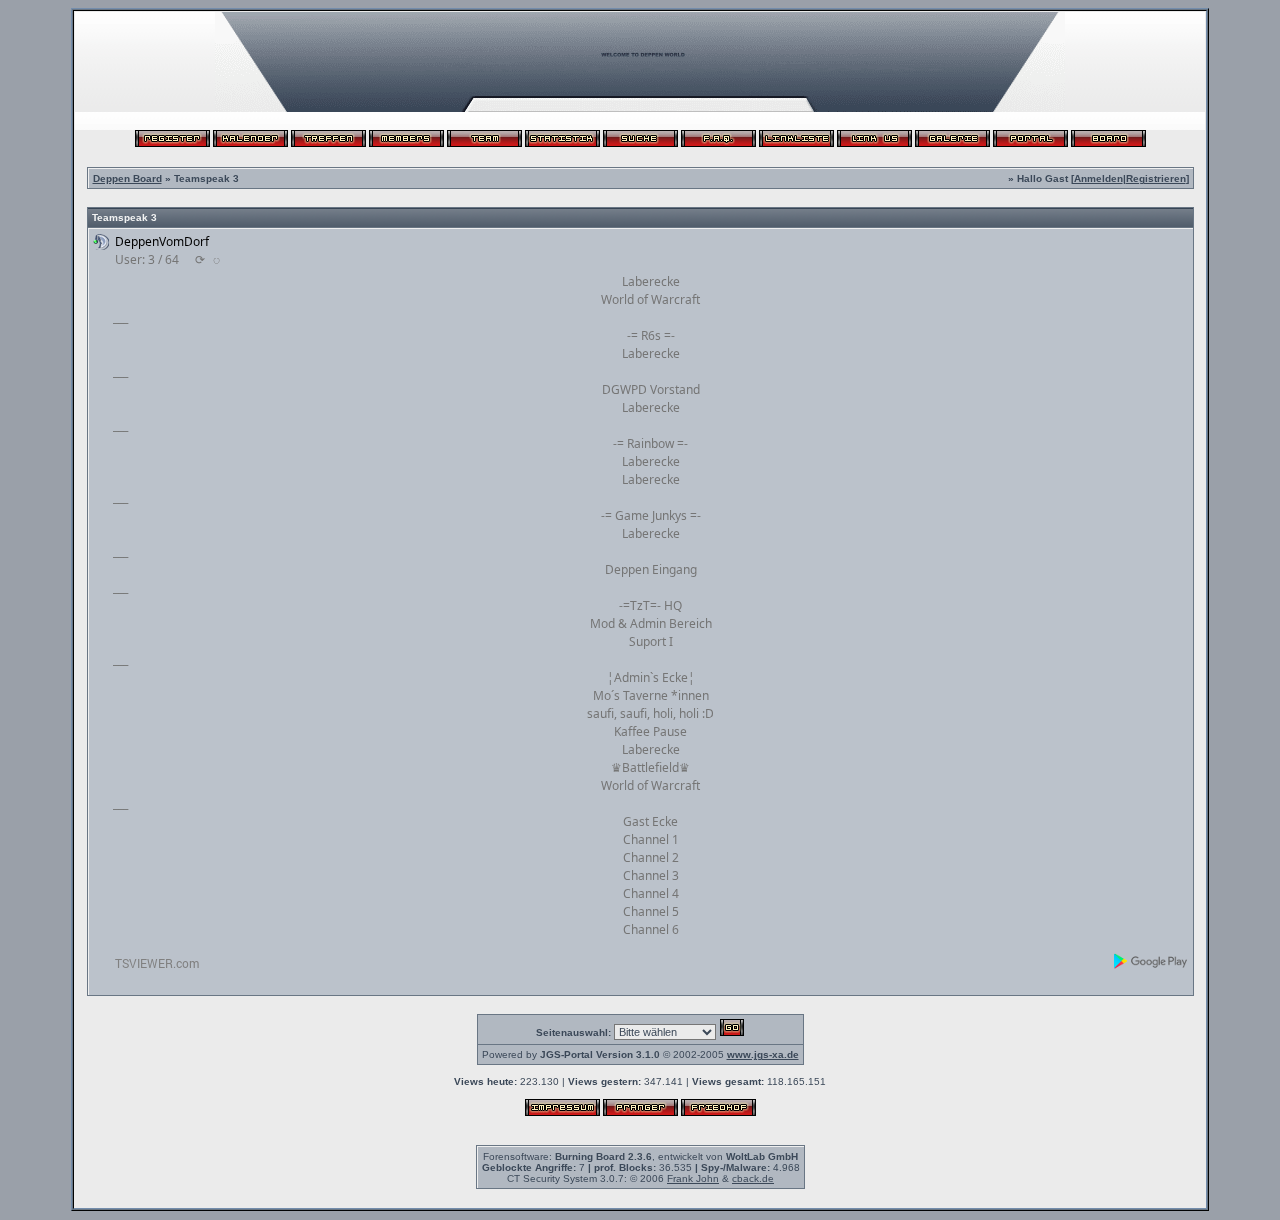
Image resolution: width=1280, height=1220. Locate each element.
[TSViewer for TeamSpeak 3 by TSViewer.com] (149, 966)
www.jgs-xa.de (763, 1054)
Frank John (693, 1178)
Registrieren (1156, 178)
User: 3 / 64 (147, 259)
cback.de (753, 1178)
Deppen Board (127, 178)
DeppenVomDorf (162, 241)
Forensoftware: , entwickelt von (640, 1156)
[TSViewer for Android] (1151, 961)
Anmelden (1098, 178)
